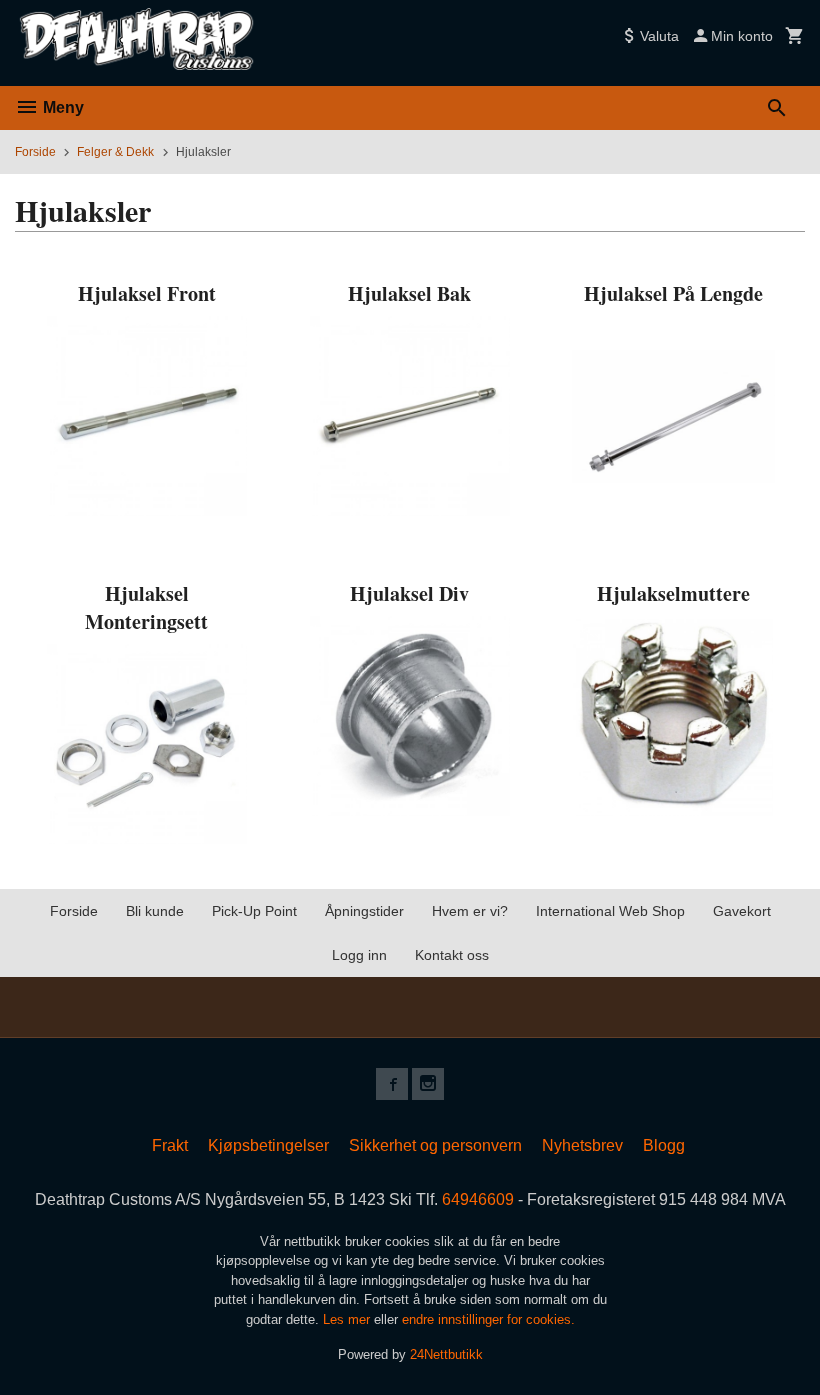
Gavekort (742, 911)
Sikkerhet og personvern (435, 1145)
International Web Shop (610, 911)
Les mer (348, 1319)
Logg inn (359, 955)
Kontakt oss (452, 955)
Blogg (664, 1145)
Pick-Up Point (254, 911)
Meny (61, 107)
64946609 (478, 1199)
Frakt (170, 1145)
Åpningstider (364, 911)
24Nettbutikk (446, 1354)
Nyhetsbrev (582, 1145)
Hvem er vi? (470, 911)
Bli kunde (155, 911)
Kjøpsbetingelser (268, 1145)
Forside (35, 152)
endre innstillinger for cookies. (488, 1319)
